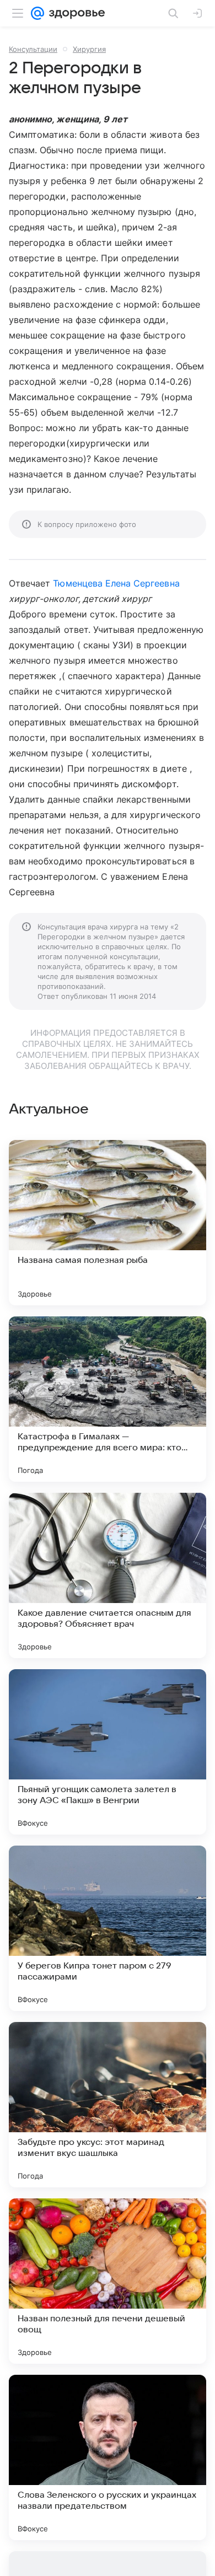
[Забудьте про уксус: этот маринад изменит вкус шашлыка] (108, 2105)
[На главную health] (75, 13)
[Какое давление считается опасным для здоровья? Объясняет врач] (108, 1575)
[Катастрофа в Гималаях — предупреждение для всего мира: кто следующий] (108, 1399)
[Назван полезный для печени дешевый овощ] (108, 2281)
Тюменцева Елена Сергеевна (116, 583)
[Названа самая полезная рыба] (108, 1223)
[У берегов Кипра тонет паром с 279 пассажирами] (108, 1928)
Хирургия (89, 49)
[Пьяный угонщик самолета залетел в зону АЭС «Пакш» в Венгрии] (108, 1752)
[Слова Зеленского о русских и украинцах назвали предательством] (108, 2457)
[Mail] (37, 13)
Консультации (33, 49)
